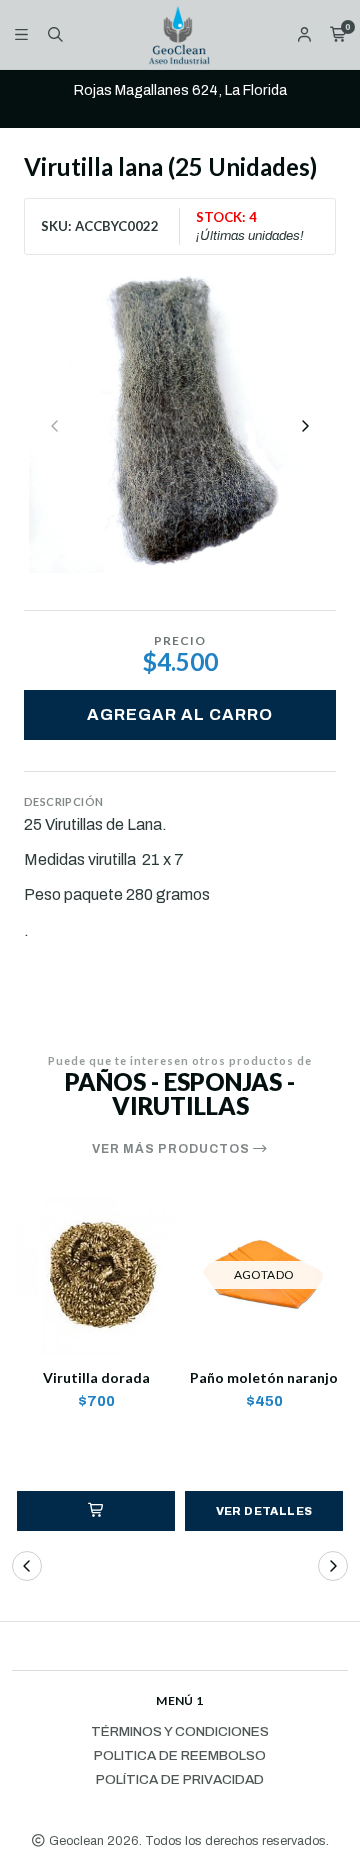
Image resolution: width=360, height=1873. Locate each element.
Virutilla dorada (96, 1378)
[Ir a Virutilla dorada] (96, 1275)
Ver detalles (264, 1511)
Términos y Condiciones (180, 1732)
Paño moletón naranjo (264, 1378)
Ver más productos (172, 1149)
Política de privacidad (180, 1780)
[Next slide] (305, 426)
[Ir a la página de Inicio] (180, 34)
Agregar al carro (180, 714)
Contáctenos (256, 108)
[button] (96, 1511)
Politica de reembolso (180, 1756)
